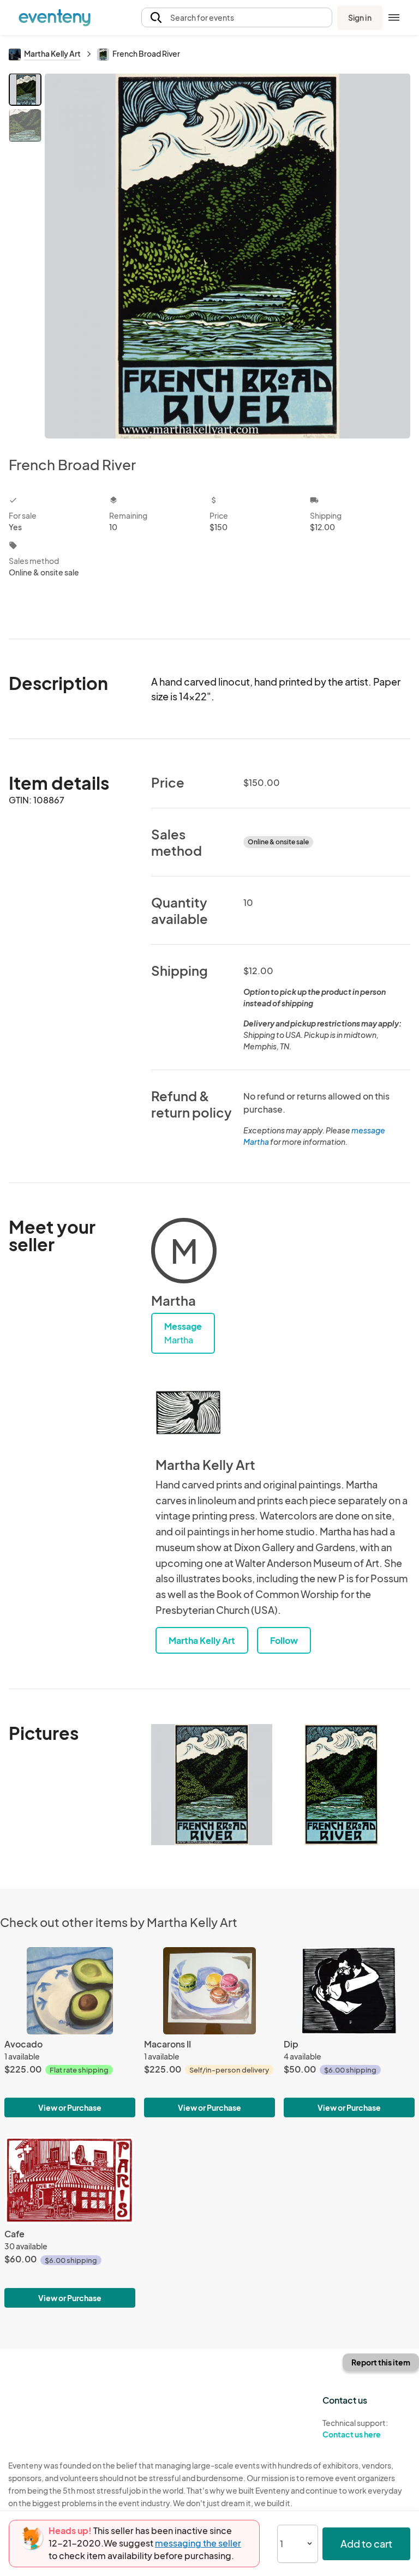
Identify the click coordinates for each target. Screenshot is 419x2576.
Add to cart (366, 2544)
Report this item (381, 2362)
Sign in (360, 17)
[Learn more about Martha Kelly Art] (188, 1413)
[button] (237, 18)
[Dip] (349, 1991)
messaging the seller (198, 2543)
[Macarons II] (209, 1991)
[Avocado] (70, 1991)
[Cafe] (70, 2181)
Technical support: (355, 2428)
